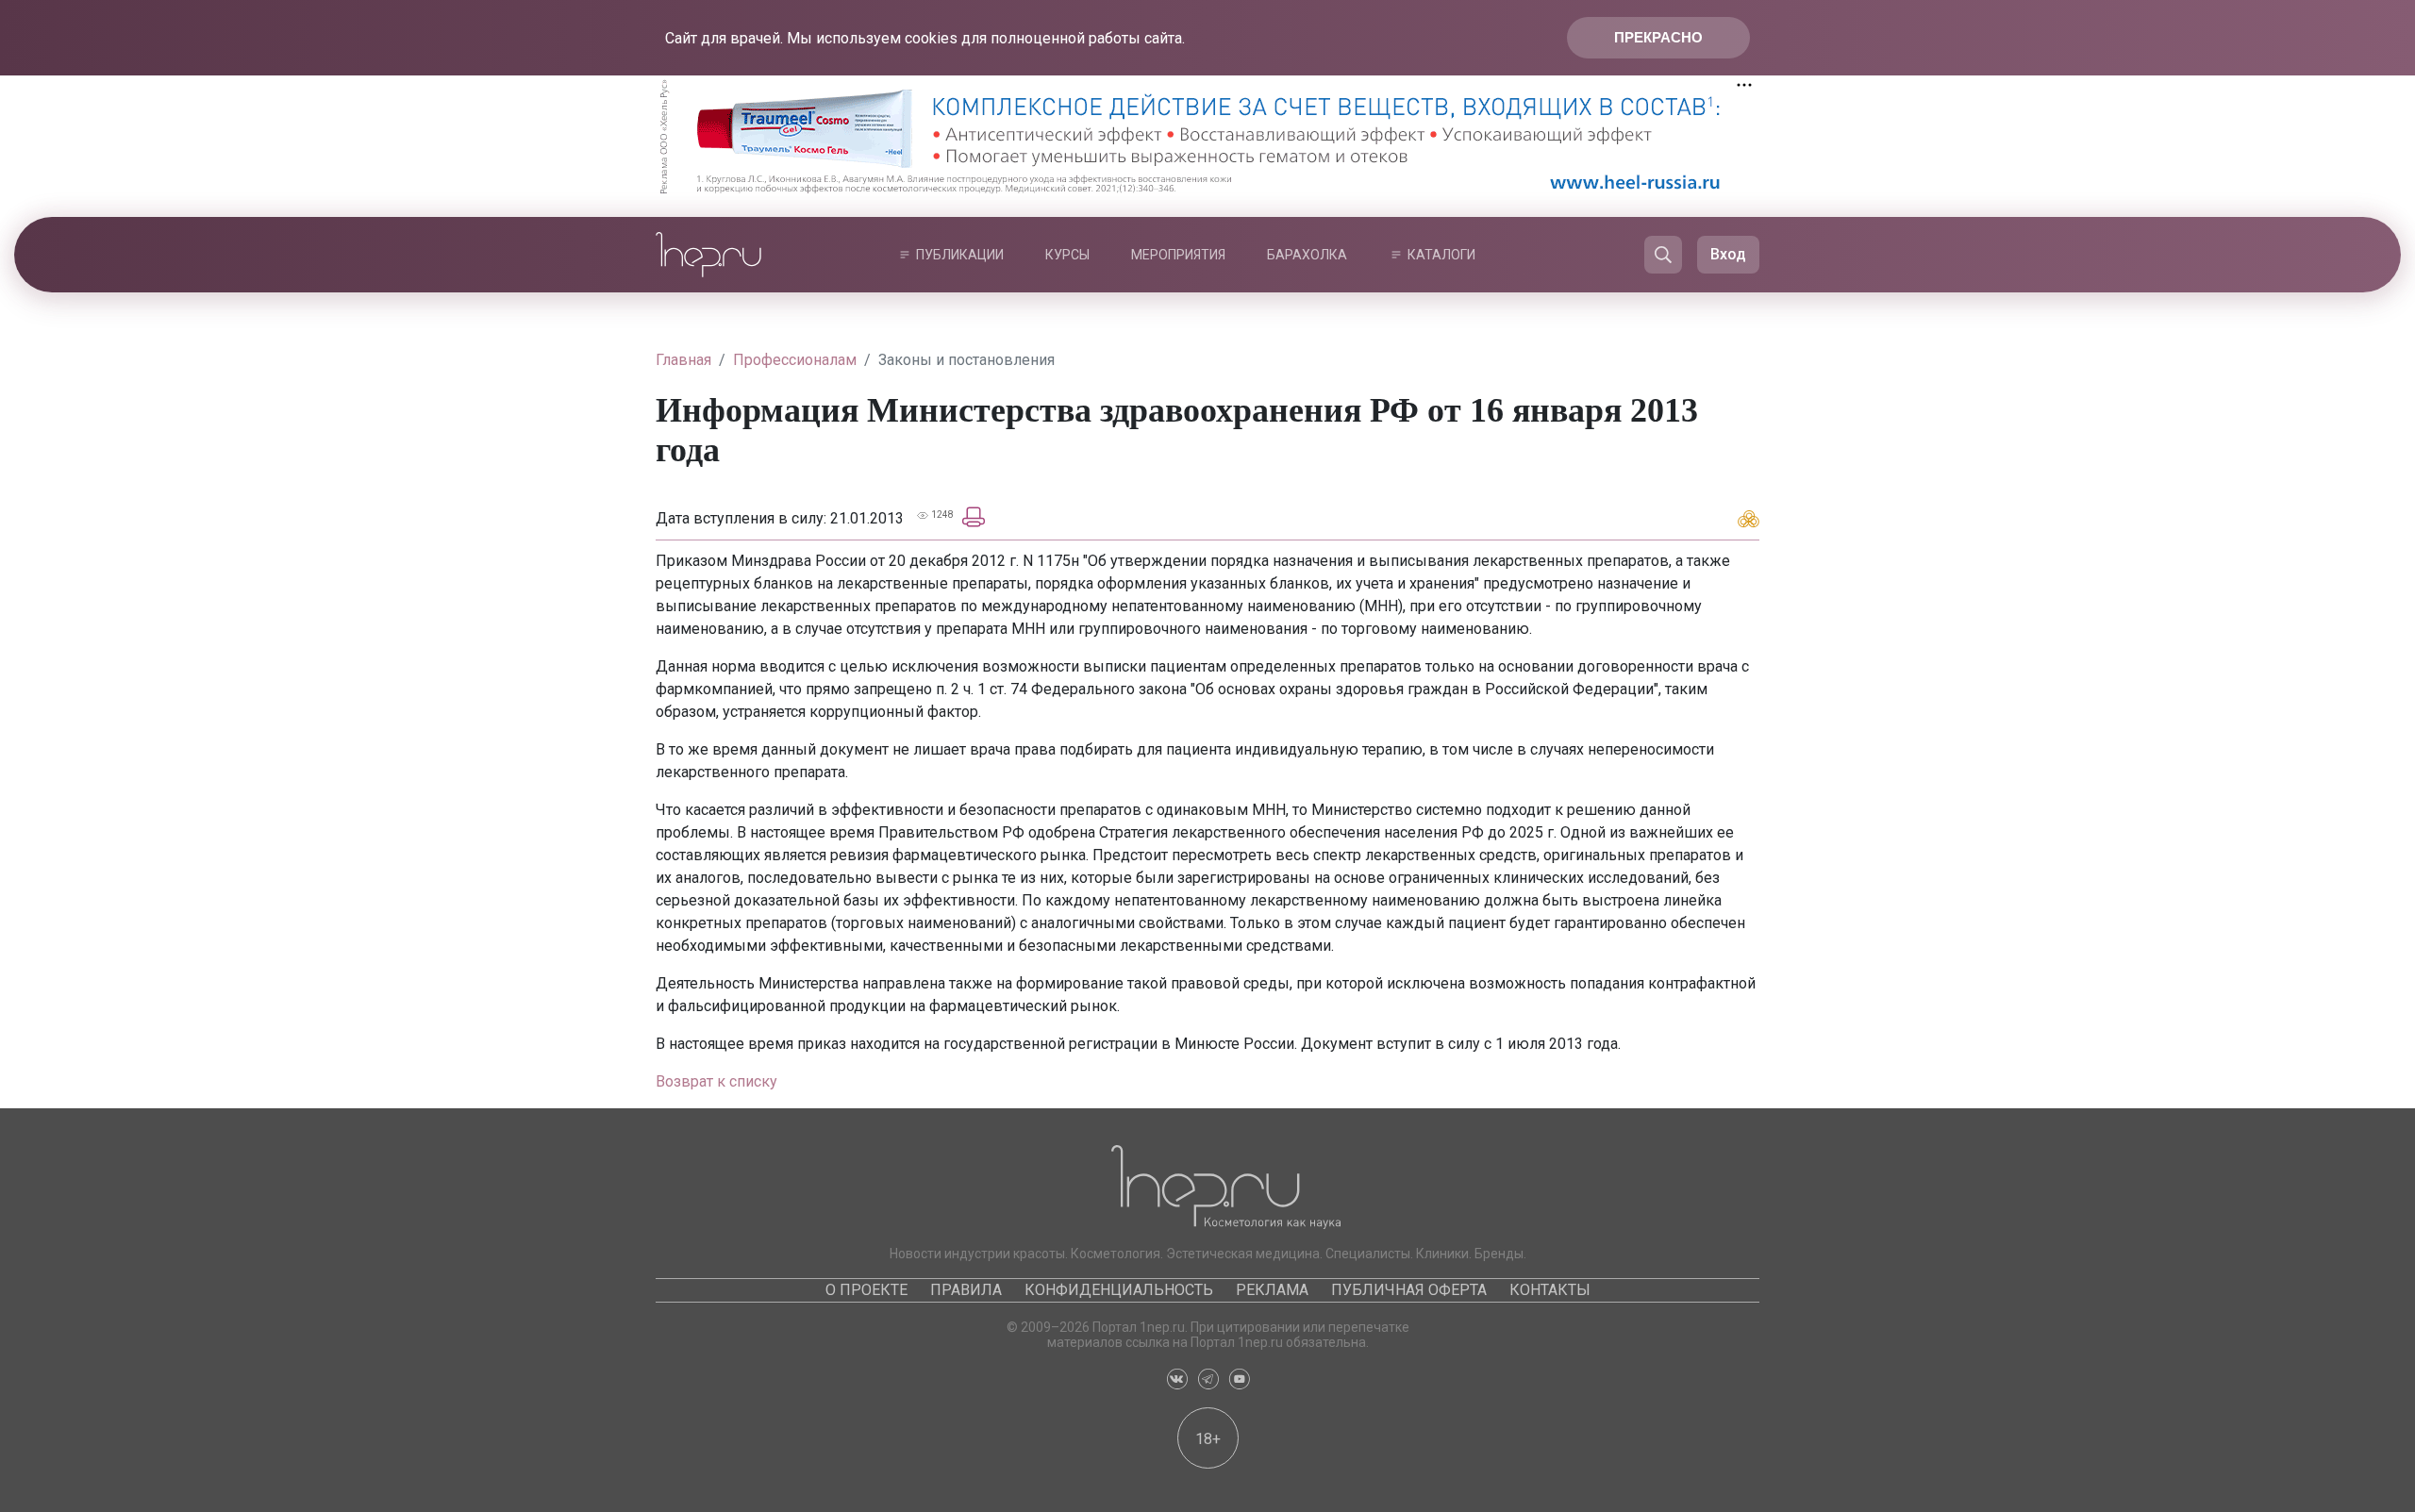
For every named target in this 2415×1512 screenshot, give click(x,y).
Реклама (1272, 1290)
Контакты (1550, 1290)
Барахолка (1307, 255)
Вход (1728, 254)
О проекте (866, 1290)
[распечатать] (974, 516)
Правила (966, 1290)
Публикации (960, 255)
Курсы (1067, 255)
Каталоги (1441, 255)
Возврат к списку (716, 1081)
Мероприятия (1178, 255)
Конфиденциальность (1119, 1290)
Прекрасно (1658, 37)
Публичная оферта (1409, 1290)
